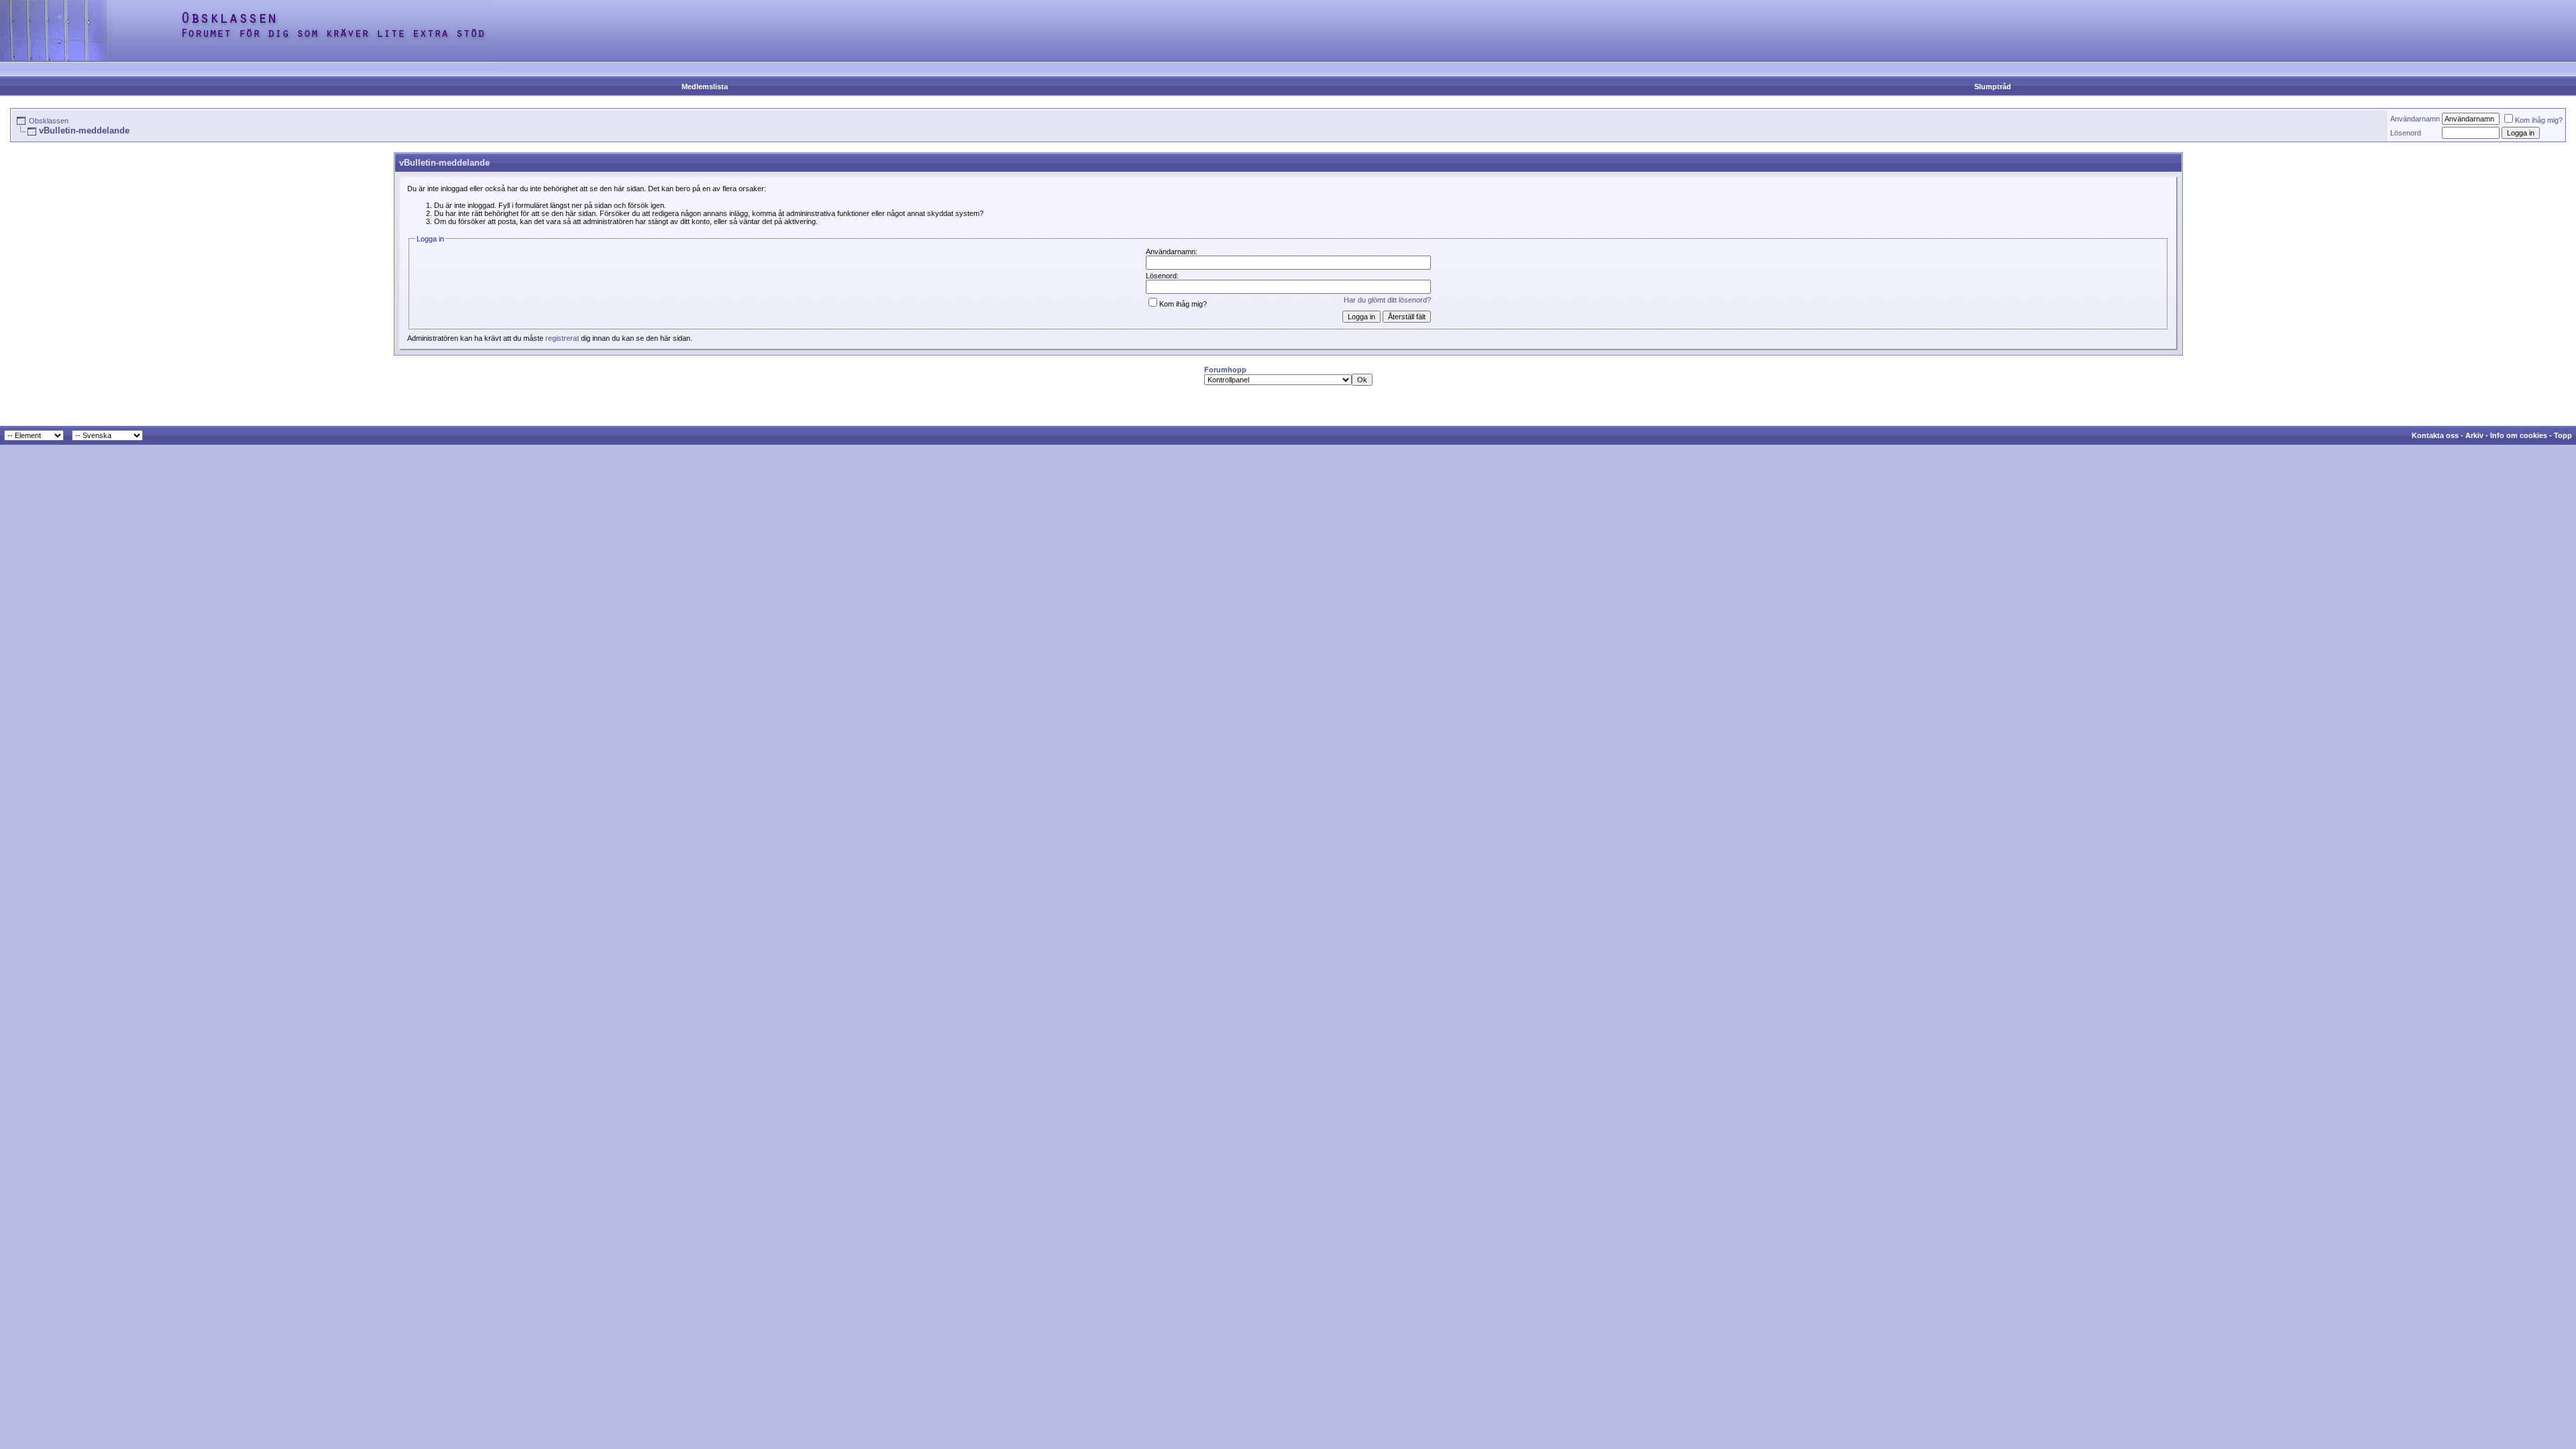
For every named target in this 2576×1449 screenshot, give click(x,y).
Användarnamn (2415, 119)
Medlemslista (705, 87)
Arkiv (2474, 435)
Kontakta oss (2435, 435)
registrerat (562, 338)
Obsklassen (49, 121)
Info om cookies (2519, 435)
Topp (2563, 435)
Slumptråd (1993, 87)
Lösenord (2406, 133)
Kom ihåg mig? (2539, 120)
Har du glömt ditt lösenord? (1387, 300)
